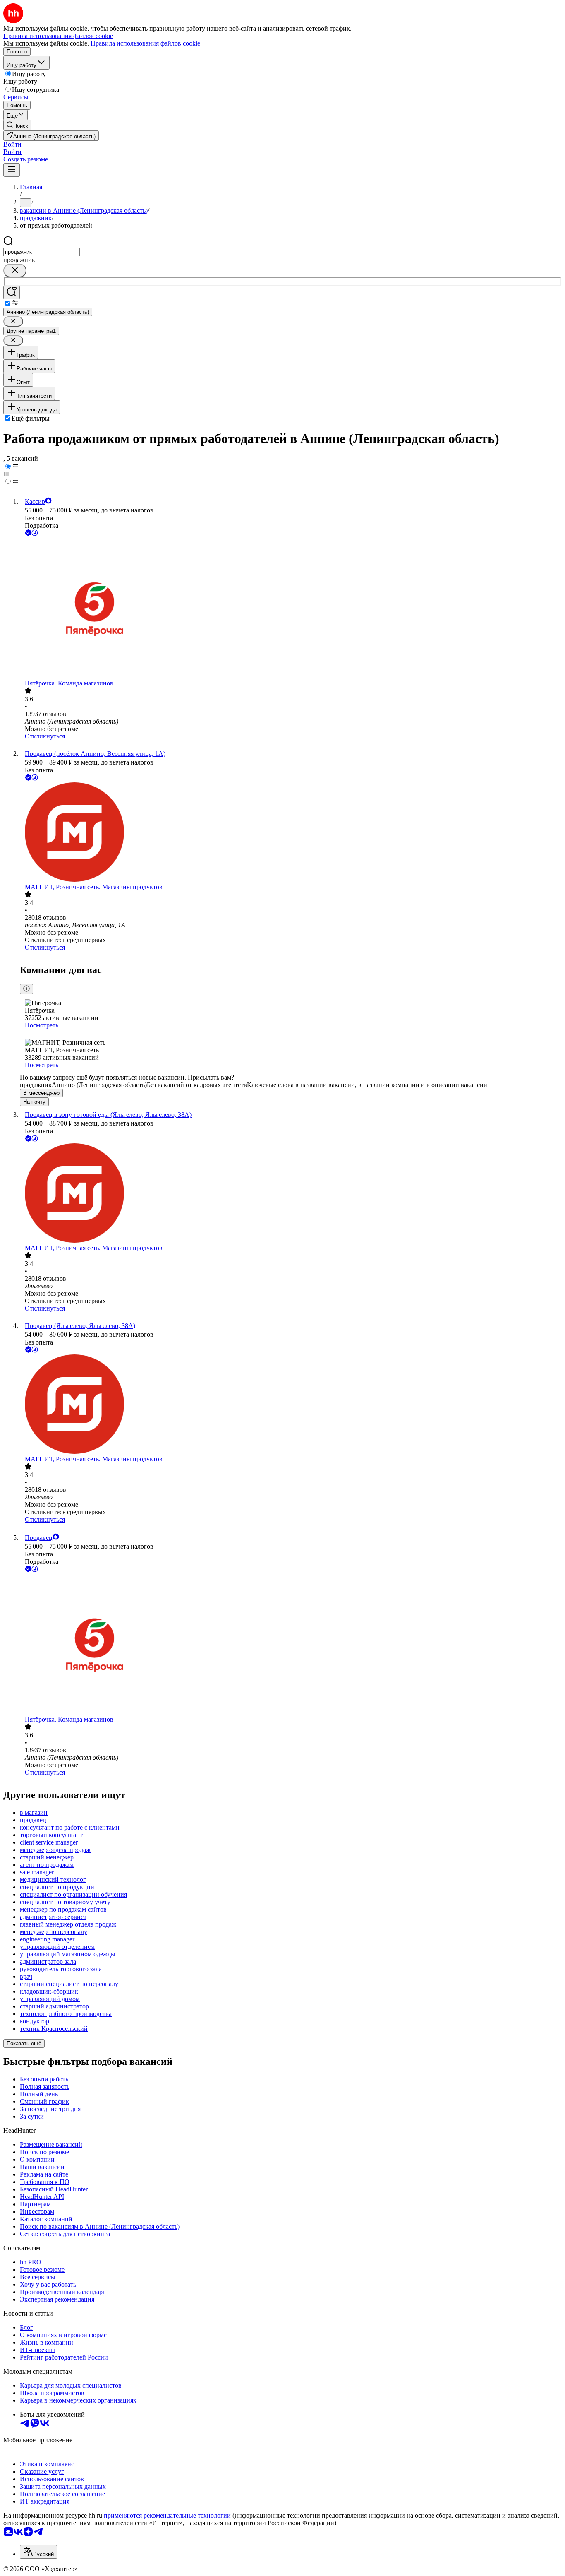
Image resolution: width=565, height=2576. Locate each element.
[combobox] (42, 252)
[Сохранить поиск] (12, 292)
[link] (17, 125)
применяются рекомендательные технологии (167, 2515)
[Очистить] (15, 271)
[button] (12, 144)
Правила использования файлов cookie (145, 43)
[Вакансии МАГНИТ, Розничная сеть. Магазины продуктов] (291, 833)
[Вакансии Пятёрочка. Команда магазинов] (291, 609)
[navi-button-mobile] (12, 170)
